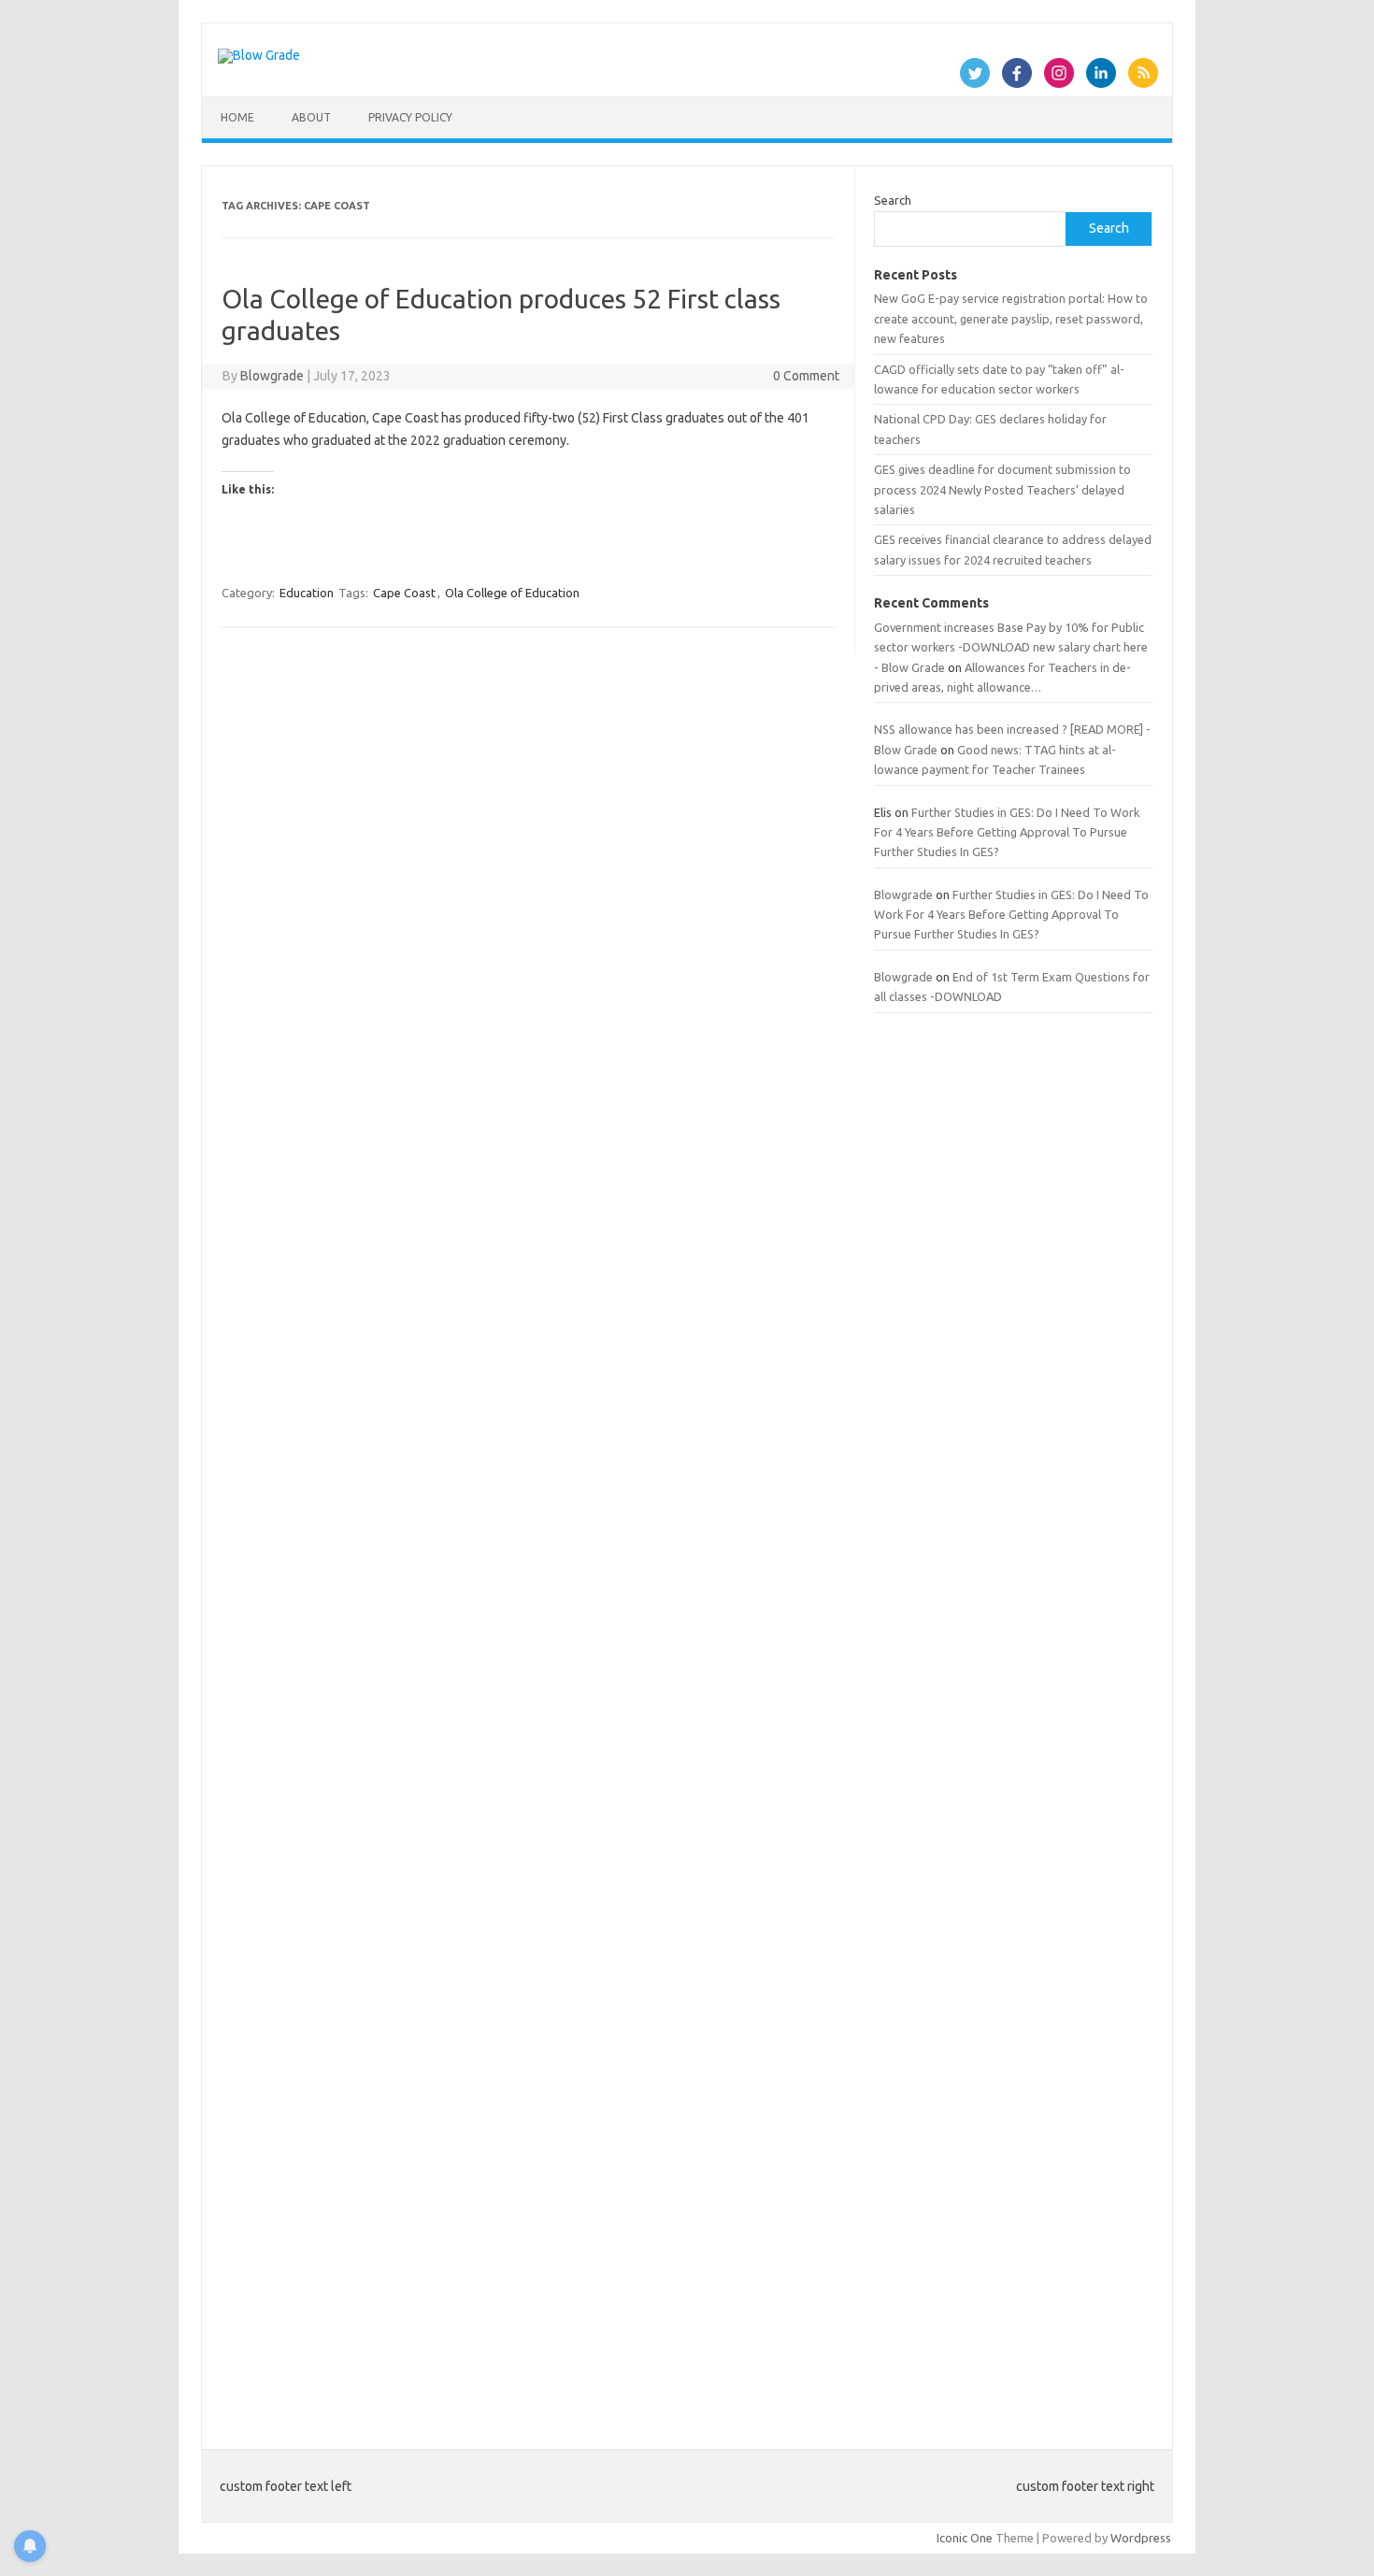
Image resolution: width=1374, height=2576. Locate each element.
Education (307, 593)
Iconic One (965, 2538)
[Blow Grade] (259, 55)
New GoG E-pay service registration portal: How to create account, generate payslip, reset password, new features (1011, 318)
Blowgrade (272, 376)
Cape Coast (404, 593)
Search (893, 200)
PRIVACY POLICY (410, 117)
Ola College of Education (512, 593)
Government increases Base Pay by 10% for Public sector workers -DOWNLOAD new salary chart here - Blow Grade (1011, 647)
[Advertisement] (1013, 1720)
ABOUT (311, 117)
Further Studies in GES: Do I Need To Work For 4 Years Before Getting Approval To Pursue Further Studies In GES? (1007, 832)
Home (237, 117)
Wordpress (1141, 2538)
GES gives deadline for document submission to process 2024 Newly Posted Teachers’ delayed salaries (1002, 489)
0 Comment (806, 376)
